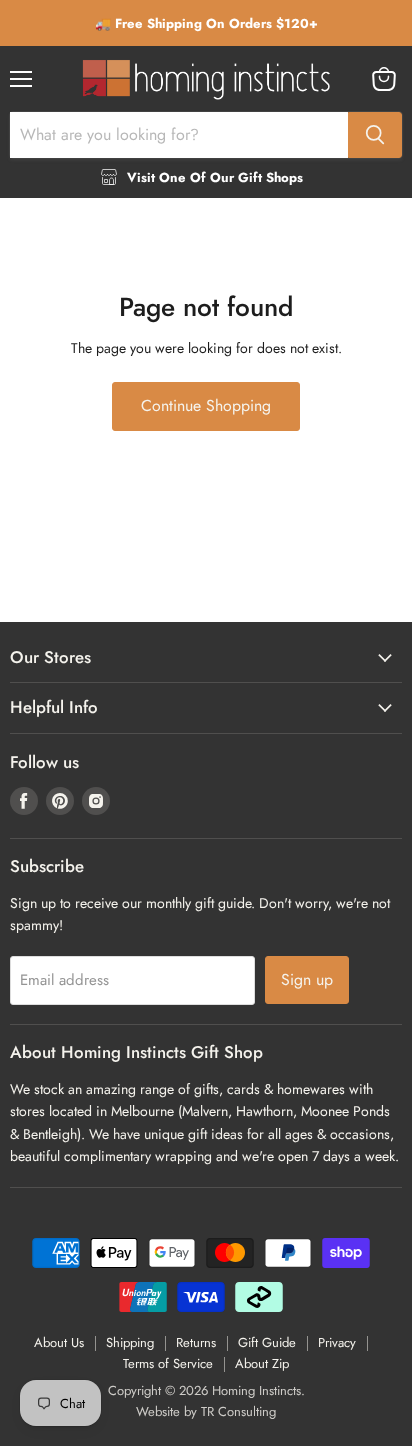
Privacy (337, 1342)
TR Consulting (238, 1411)
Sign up (307, 979)
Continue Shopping (206, 405)
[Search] (375, 135)
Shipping (130, 1342)
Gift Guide (267, 1342)
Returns (196, 1342)
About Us (59, 1342)
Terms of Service (168, 1363)
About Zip (262, 1363)
